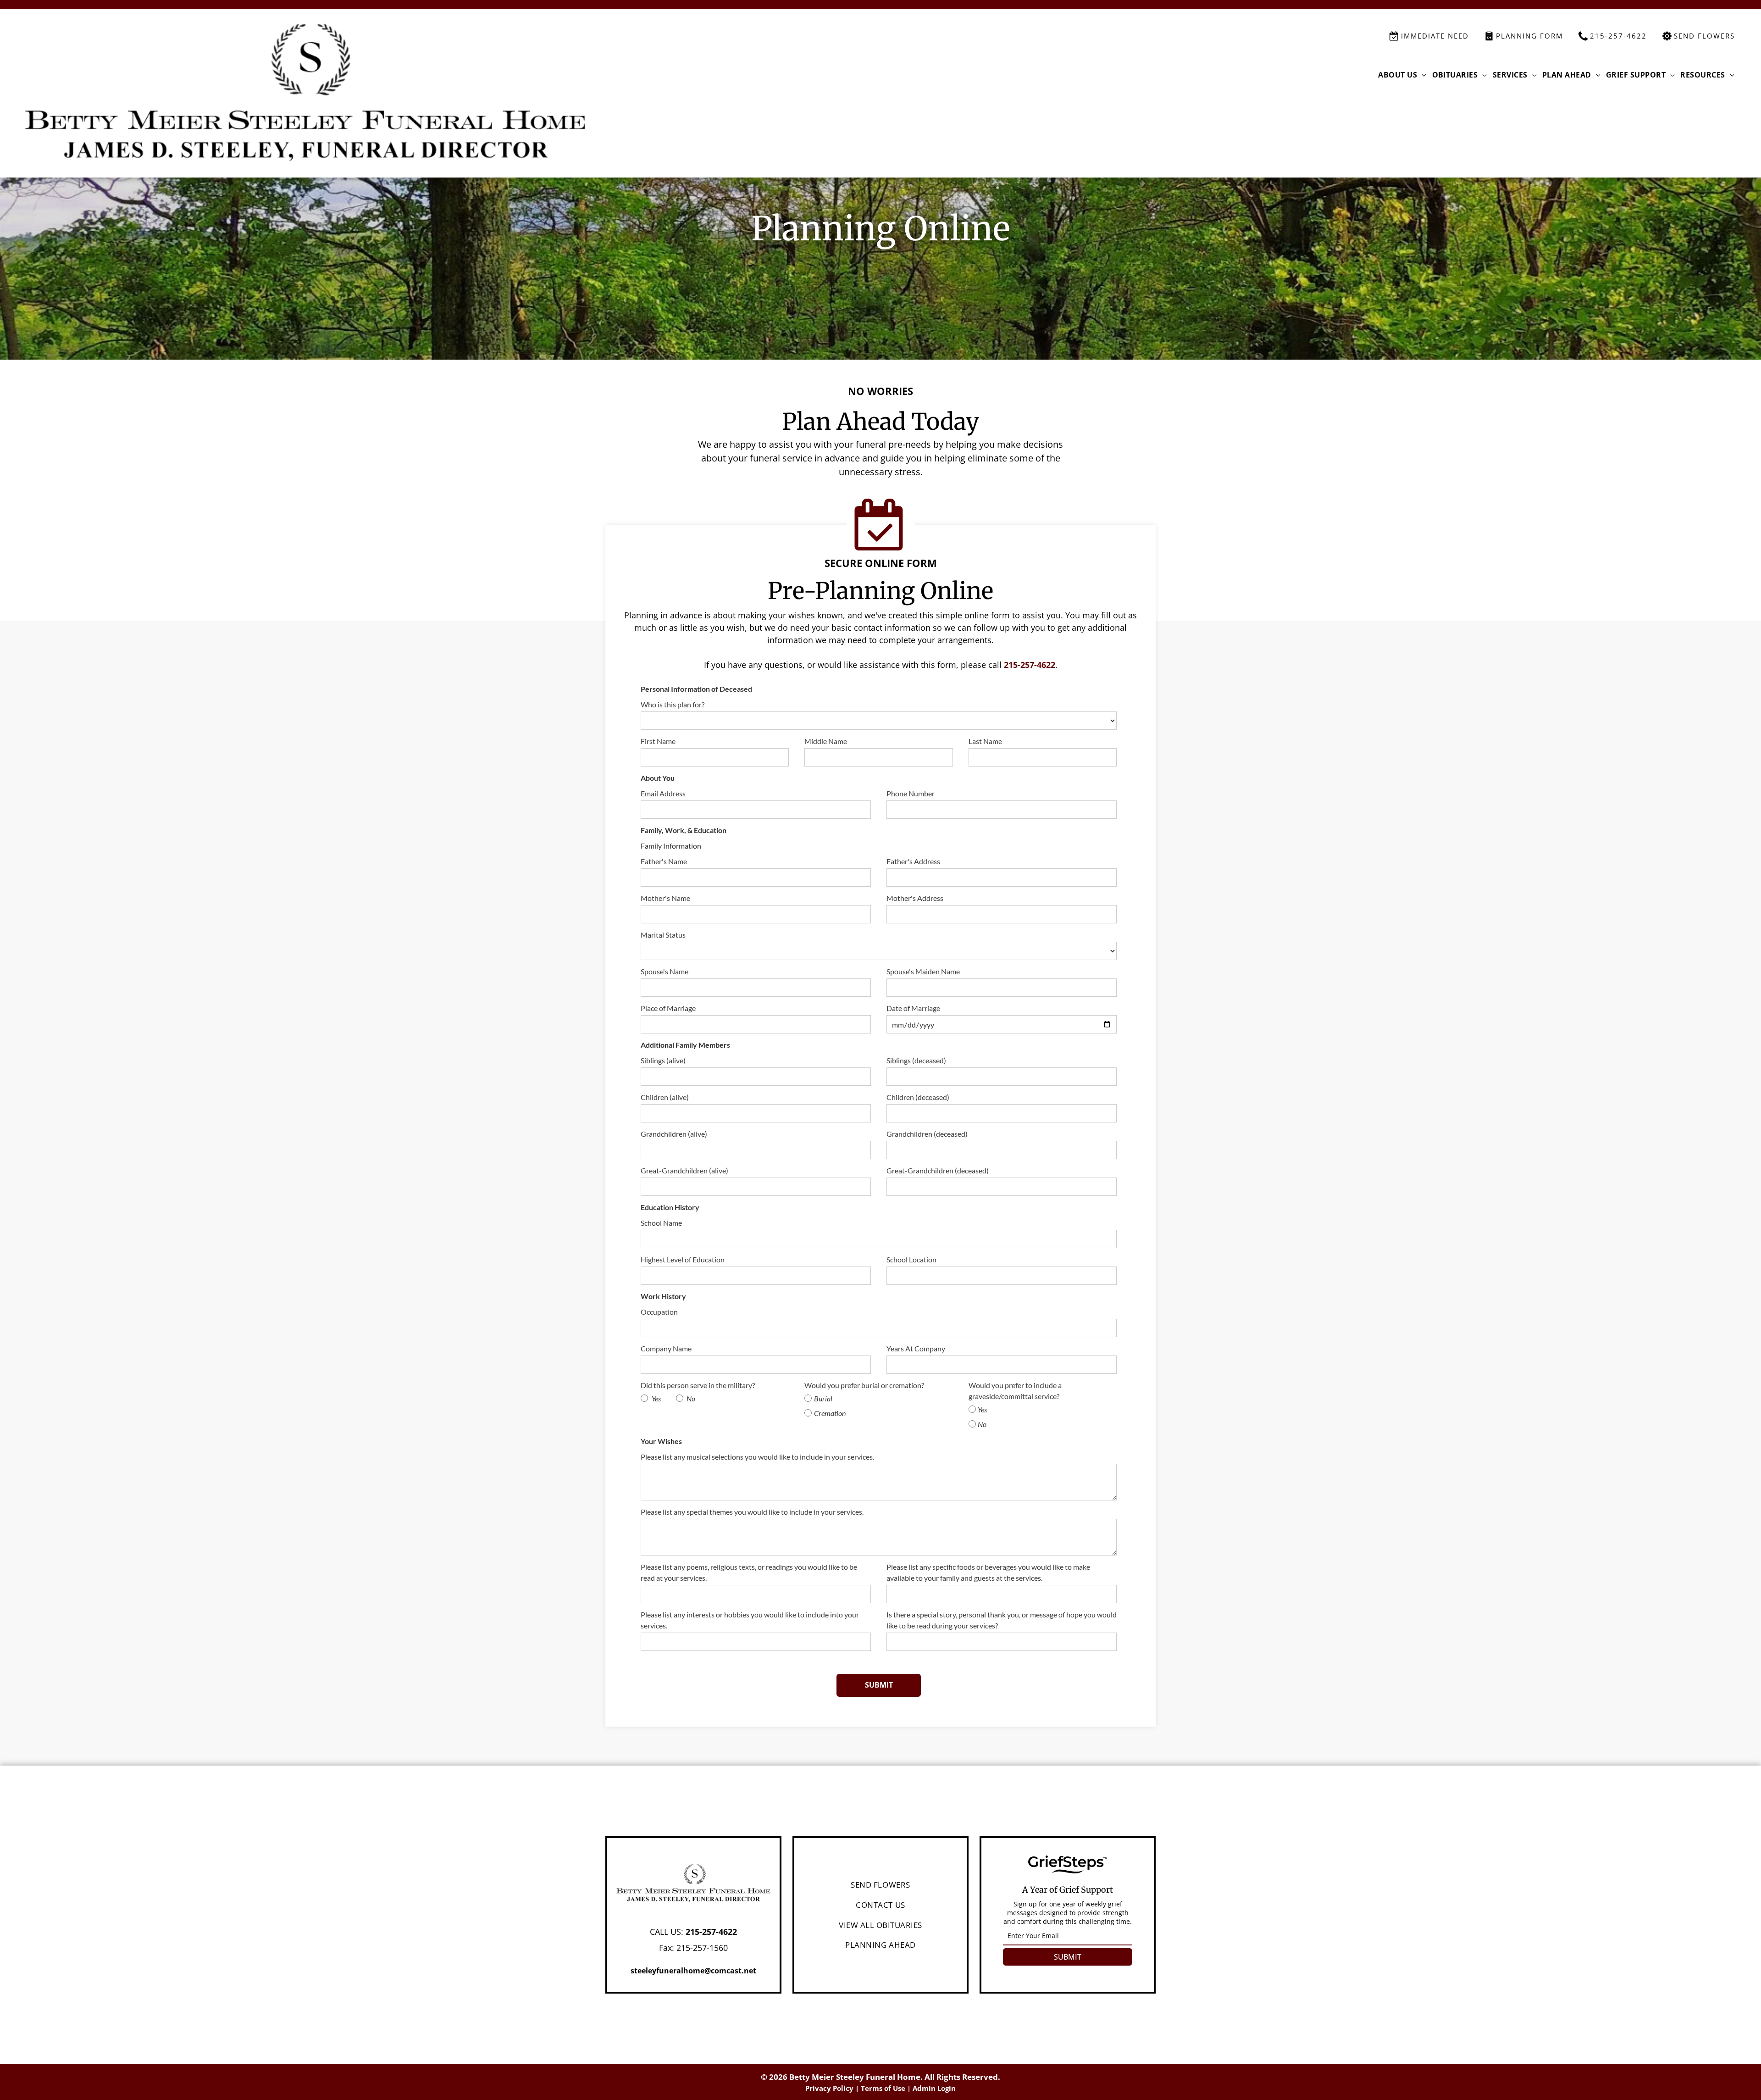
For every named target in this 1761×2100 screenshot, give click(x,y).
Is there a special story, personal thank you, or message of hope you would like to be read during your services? (1002, 1620)
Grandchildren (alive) (674, 1134)
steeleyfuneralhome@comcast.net (693, 1971)
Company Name (666, 1348)
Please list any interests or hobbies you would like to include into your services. (750, 1620)
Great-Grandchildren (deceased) (938, 1170)
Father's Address (913, 861)
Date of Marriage (913, 1008)
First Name (658, 741)
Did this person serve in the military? (698, 1385)
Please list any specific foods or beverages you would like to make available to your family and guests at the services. (988, 1572)
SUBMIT (1068, 1957)
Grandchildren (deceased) (927, 1134)
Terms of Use (883, 2088)
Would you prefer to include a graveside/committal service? (1015, 1391)
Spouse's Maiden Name (923, 971)
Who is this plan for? (673, 704)
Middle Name (826, 741)
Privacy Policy (829, 2088)
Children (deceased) (918, 1097)
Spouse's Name (665, 971)
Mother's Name (665, 898)
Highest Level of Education (683, 1259)
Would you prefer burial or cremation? (864, 1385)
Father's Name (664, 861)
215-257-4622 (1030, 665)
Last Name (985, 741)
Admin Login (934, 2088)
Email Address (663, 793)
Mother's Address (915, 898)
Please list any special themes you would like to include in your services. (752, 1512)
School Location (911, 1259)
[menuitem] (1402, 75)
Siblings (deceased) (916, 1060)
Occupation (659, 1312)
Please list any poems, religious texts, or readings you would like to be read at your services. (749, 1572)
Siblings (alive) (663, 1060)
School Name (661, 1223)
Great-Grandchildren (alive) (684, 1170)
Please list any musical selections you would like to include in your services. (757, 1457)
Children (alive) (665, 1097)
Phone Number (911, 793)
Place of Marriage (668, 1008)
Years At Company (916, 1348)
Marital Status (663, 935)
